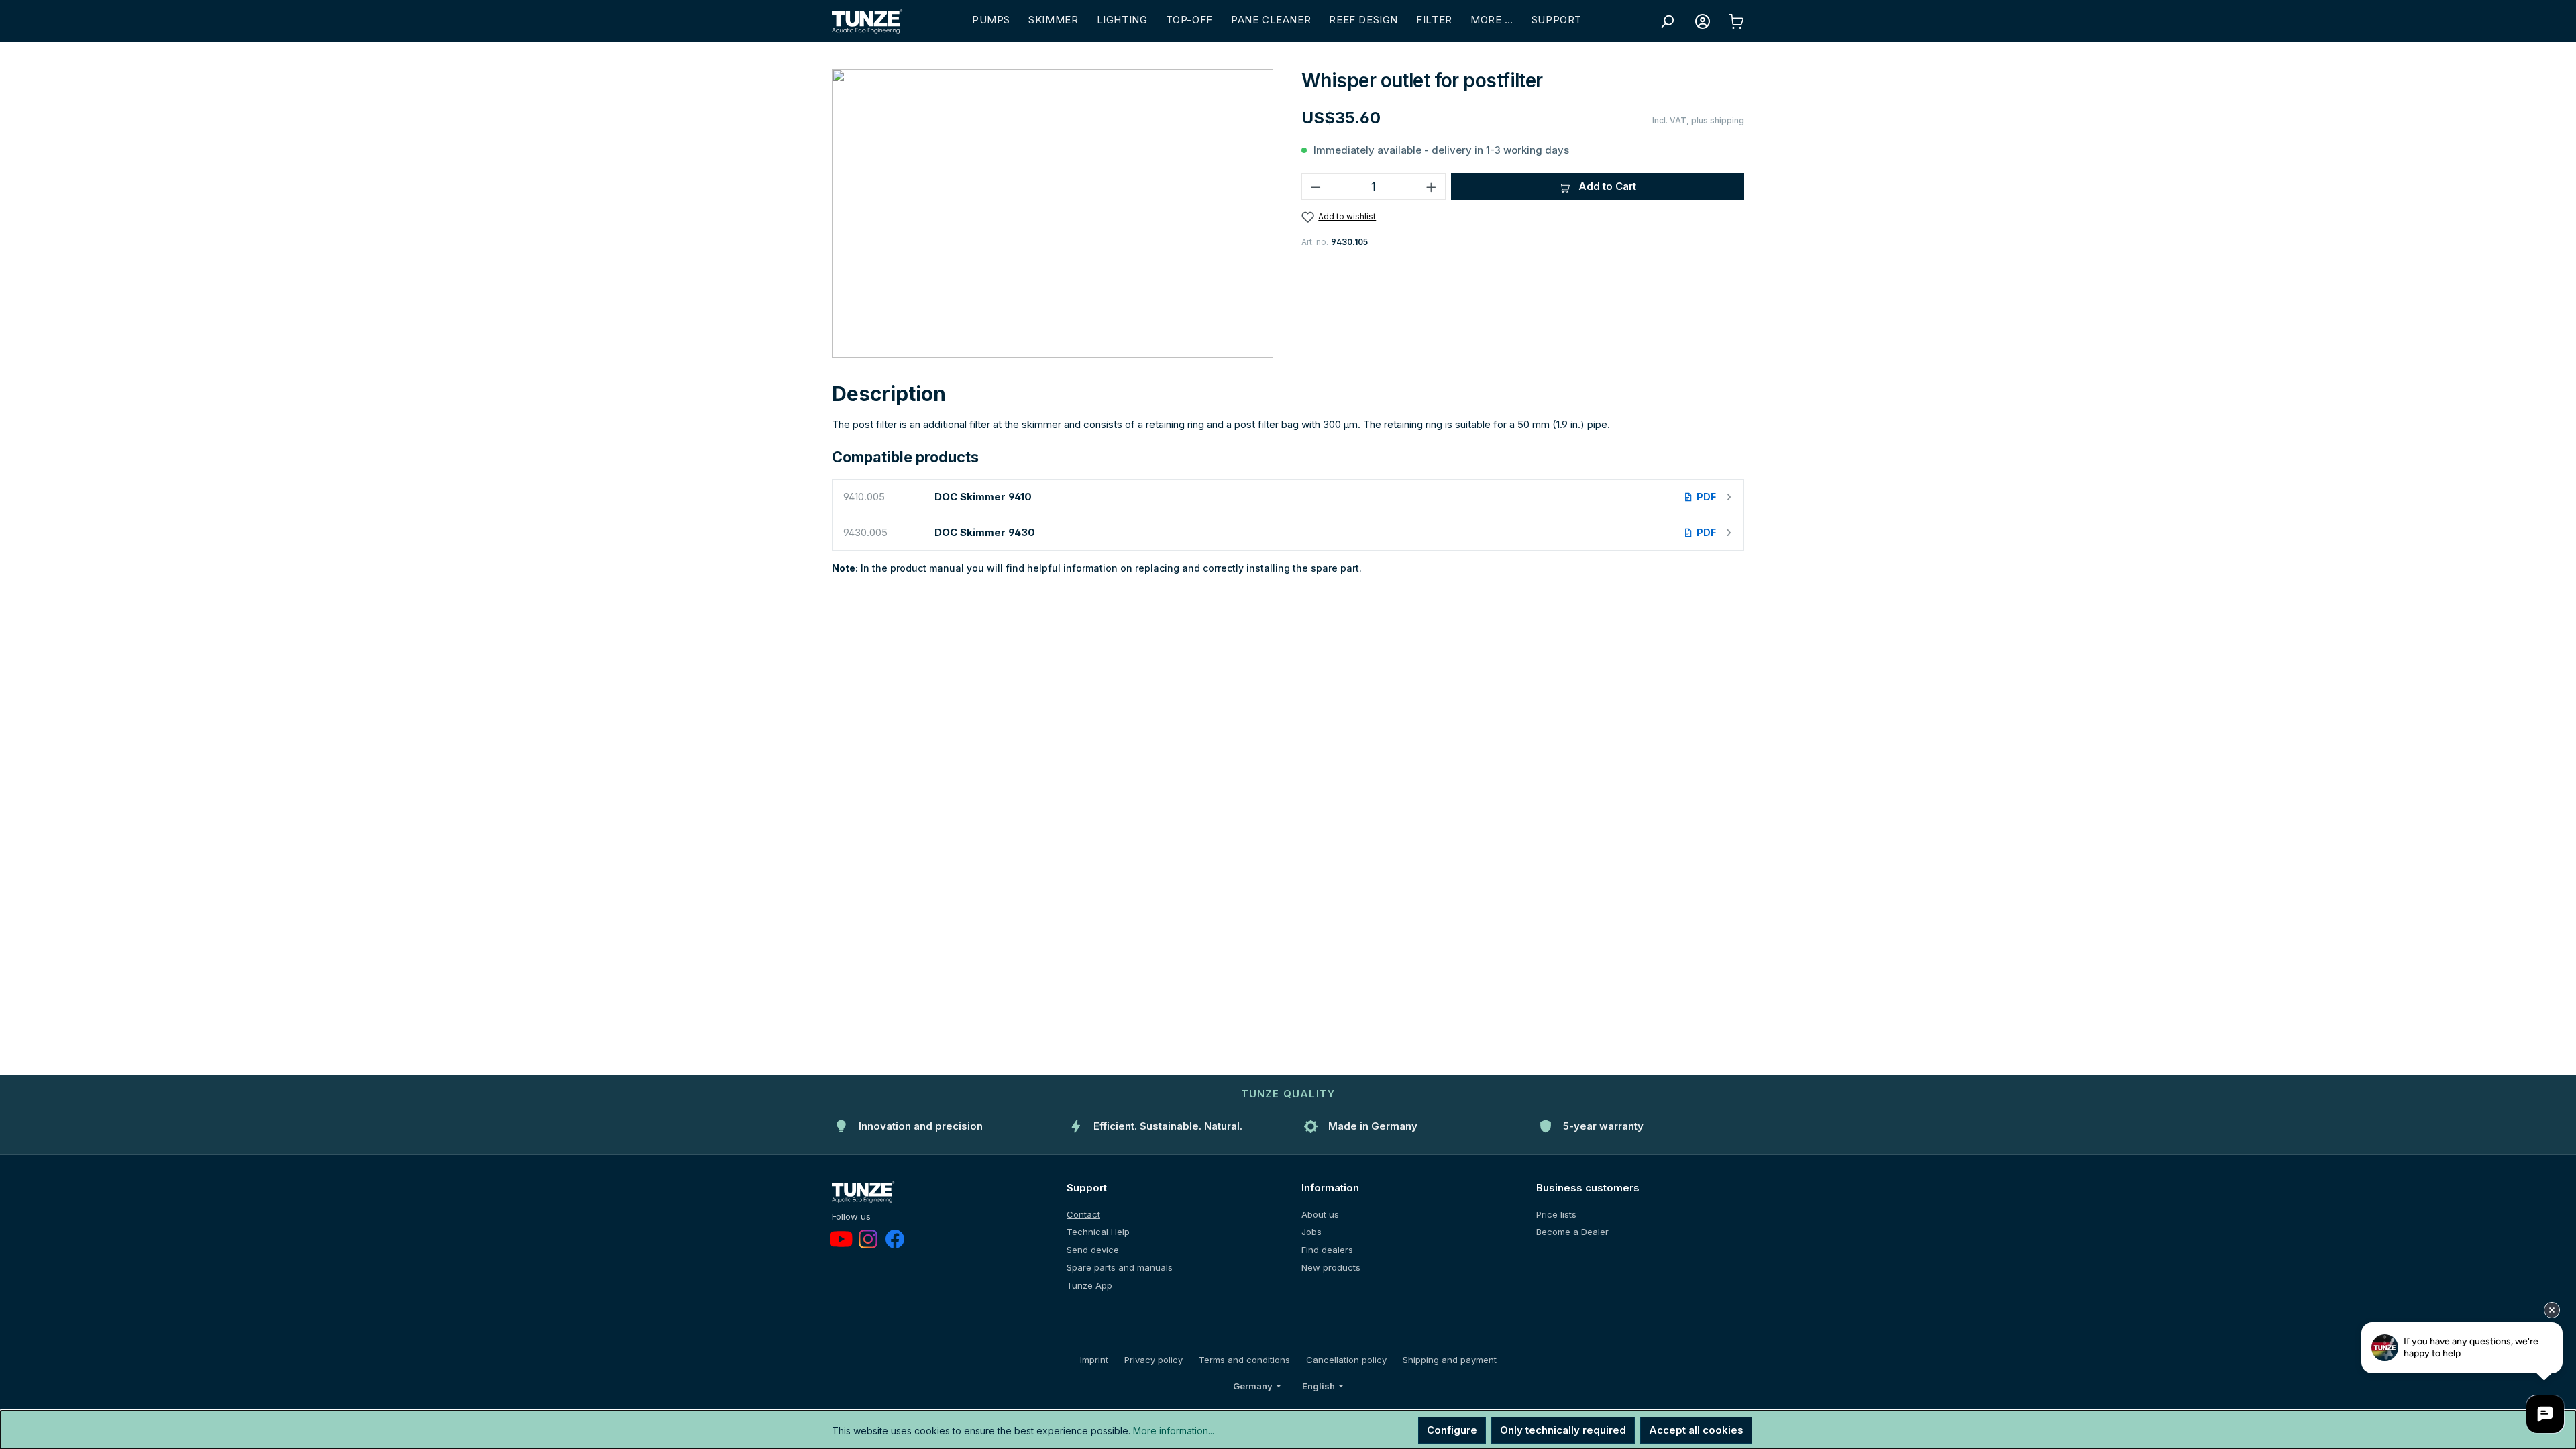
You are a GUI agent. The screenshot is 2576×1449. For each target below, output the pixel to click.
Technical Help (1098, 1232)
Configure (1452, 1430)
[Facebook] (895, 1239)
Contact (1083, 1214)
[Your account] (1703, 21)
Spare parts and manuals (1120, 1267)
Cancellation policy (1346, 1360)
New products (1331, 1267)
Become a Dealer (1572, 1232)
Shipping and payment (1450, 1360)
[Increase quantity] (1432, 186)
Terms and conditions (1244, 1360)
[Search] (1667, 21)
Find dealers (1327, 1250)
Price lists (1556, 1214)
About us (1320, 1214)
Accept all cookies (1696, 1430)
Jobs (1311, 1232)
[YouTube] (841, 1239)
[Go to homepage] (867, 21)
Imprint (1094, 1360)
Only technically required (1563, 1430)
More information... (1174, 1431)
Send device (1093, 1250)
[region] (1053, 213)
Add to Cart (1606, 186)
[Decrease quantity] (1316, 186)
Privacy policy (1153, 1360)
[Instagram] (868, 1239)
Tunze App (1089, 1285)
